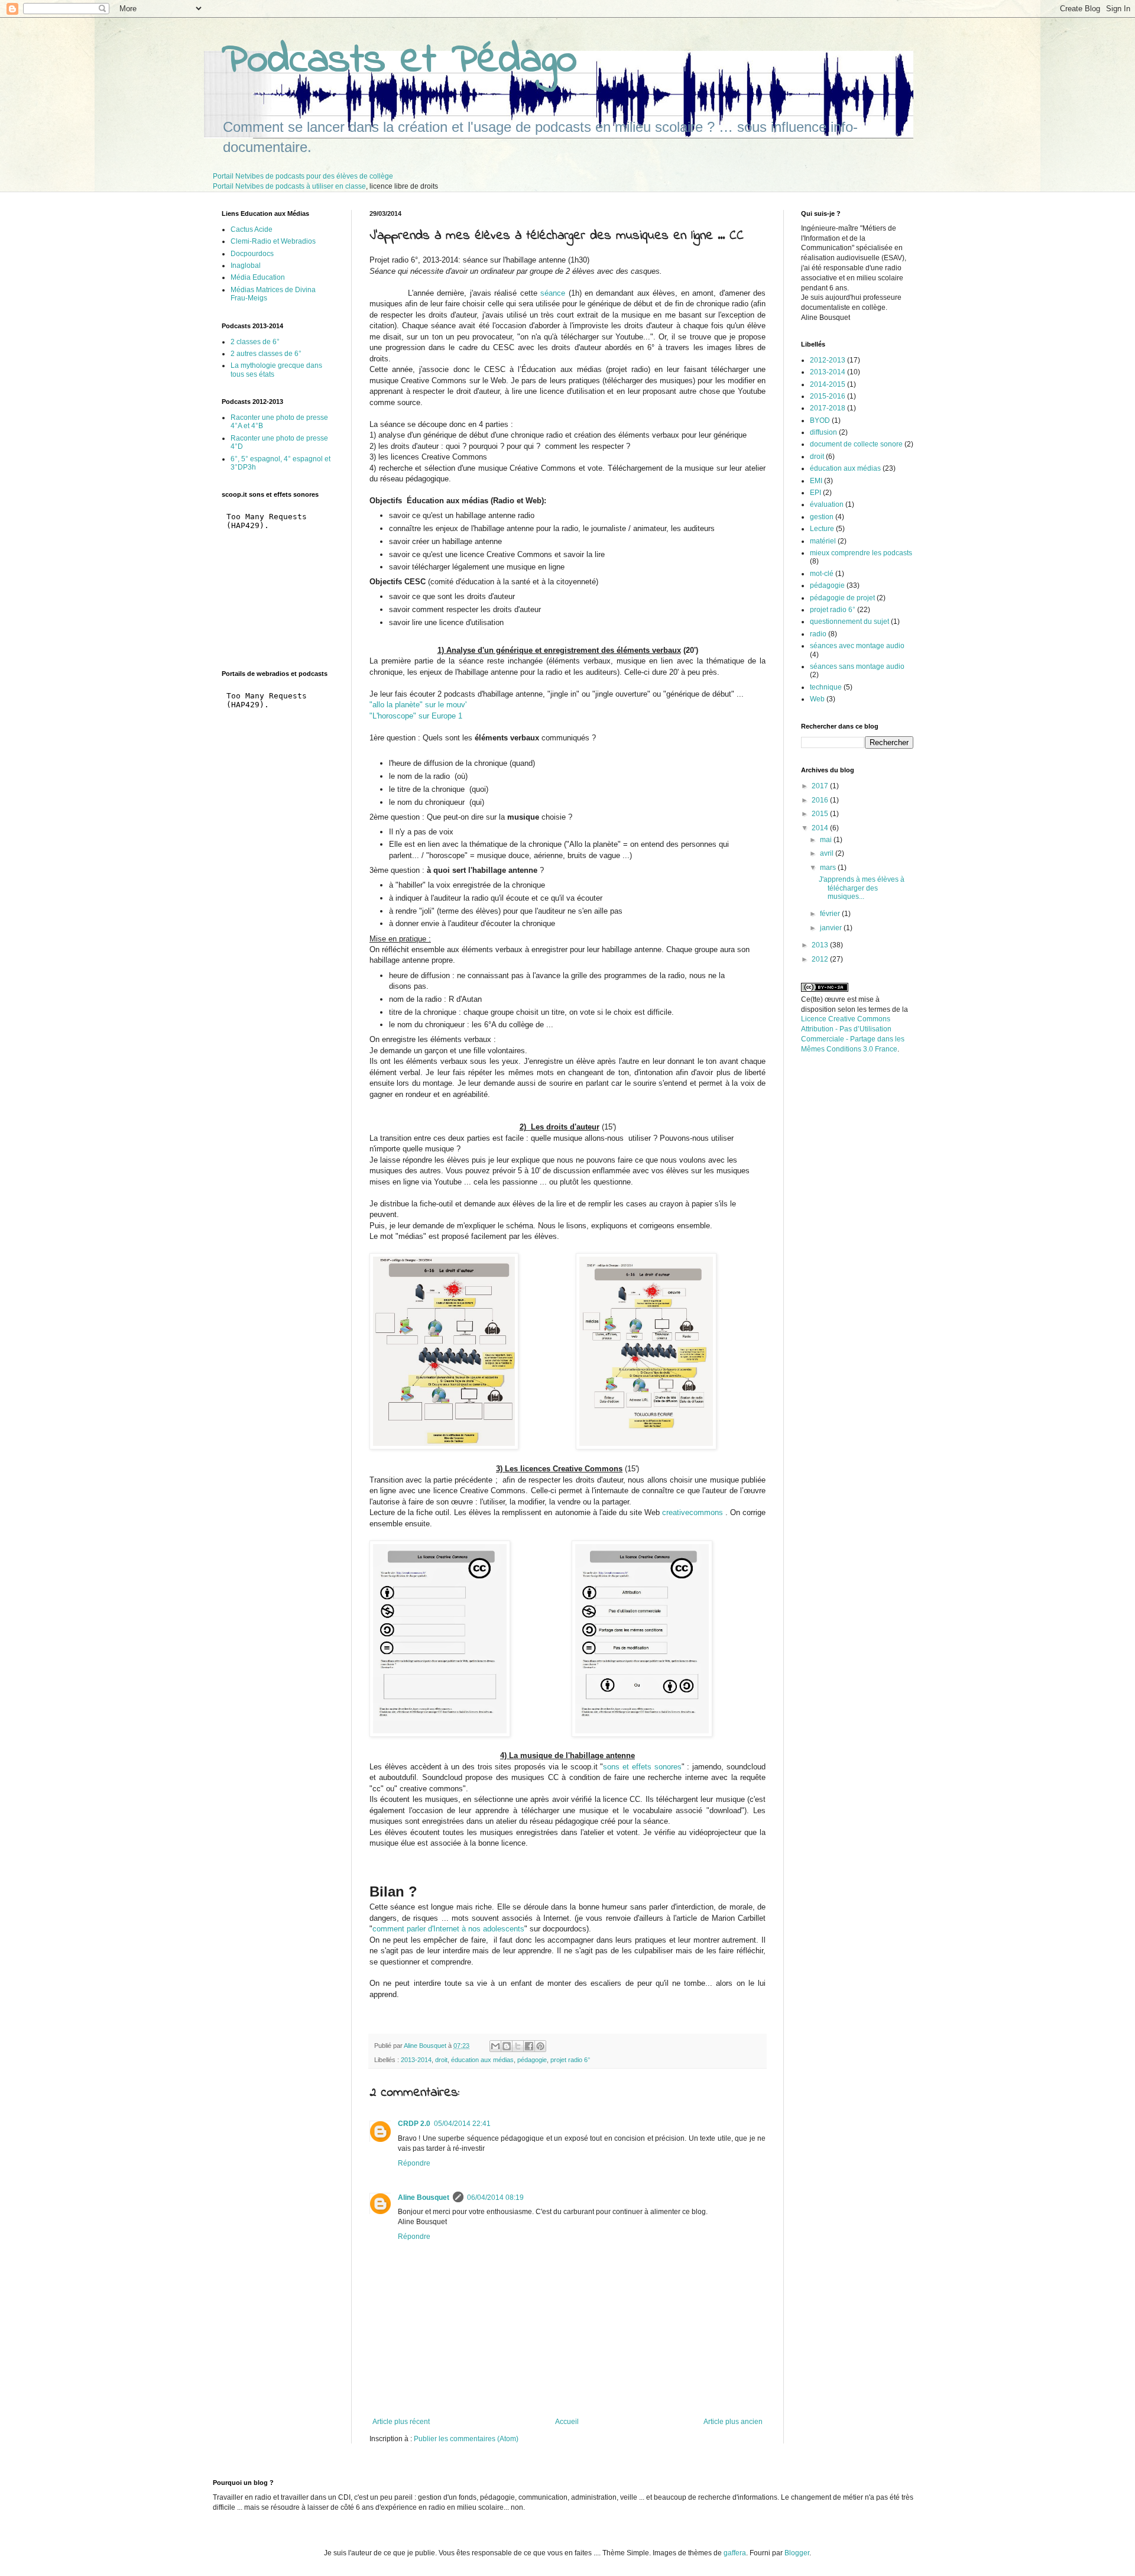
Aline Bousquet (424, 2198)
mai (827, 840)
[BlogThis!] (507, 2046)
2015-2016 (828, 396)
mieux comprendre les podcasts (861, 553)
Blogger (797, 2553)
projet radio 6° (570, 2060)
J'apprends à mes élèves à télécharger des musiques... (862, 888)
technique (826, 687)
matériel (823, 541)
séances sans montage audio (857, 666)
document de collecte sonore (856, 444)
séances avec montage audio (857, 646)
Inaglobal (246, 266)
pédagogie (532, 2060)
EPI (815, 493)
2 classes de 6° (255, 342)
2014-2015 (828, 384)
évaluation (827, 504)
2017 (821, 786)
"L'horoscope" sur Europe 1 (416, 716)
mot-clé (822, 574)
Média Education (258, 277)
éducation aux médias (482, 2060)
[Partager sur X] (518, 2046)
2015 (821, 814)
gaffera (735, 2553)
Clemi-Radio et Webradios (273, 241)
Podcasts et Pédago (399, 61)
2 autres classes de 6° (266, 354)
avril (828, 853)
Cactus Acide (252, 229)
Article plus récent (401, 2422)
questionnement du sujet (849, 622)
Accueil (567, 2422)
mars (829, 868)
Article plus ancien (733, 2422)
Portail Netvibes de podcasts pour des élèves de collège (303, 176)
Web (817, 699)
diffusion (823, 432)
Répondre (414, 2163)
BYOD (820, 420)
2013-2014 (416, 2060)
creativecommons (693, 1512)
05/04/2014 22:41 (462, 2124)
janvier (832, 928)
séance (554, 293)
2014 (821, 828)
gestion (822, 517)
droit (441, 2060)
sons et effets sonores (642, 1767)
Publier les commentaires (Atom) (466, 2439)
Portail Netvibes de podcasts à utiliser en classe (289, 186)
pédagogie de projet (842, 598)
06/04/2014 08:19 (495, 2198)
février (831, 914)
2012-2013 (828, 360)
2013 (821, 945)
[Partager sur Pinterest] (540, 2046)
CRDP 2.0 (414, 2124)
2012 (821, 959)
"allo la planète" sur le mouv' (418, 705)
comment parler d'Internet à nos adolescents (448, 1929)
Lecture (822, 529)
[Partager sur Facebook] (529, 2046)
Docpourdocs (252, 254)
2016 (821, 800)
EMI (816, 481)
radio (818, 634)
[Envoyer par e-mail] (495, 2046)
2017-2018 (828, 408)
